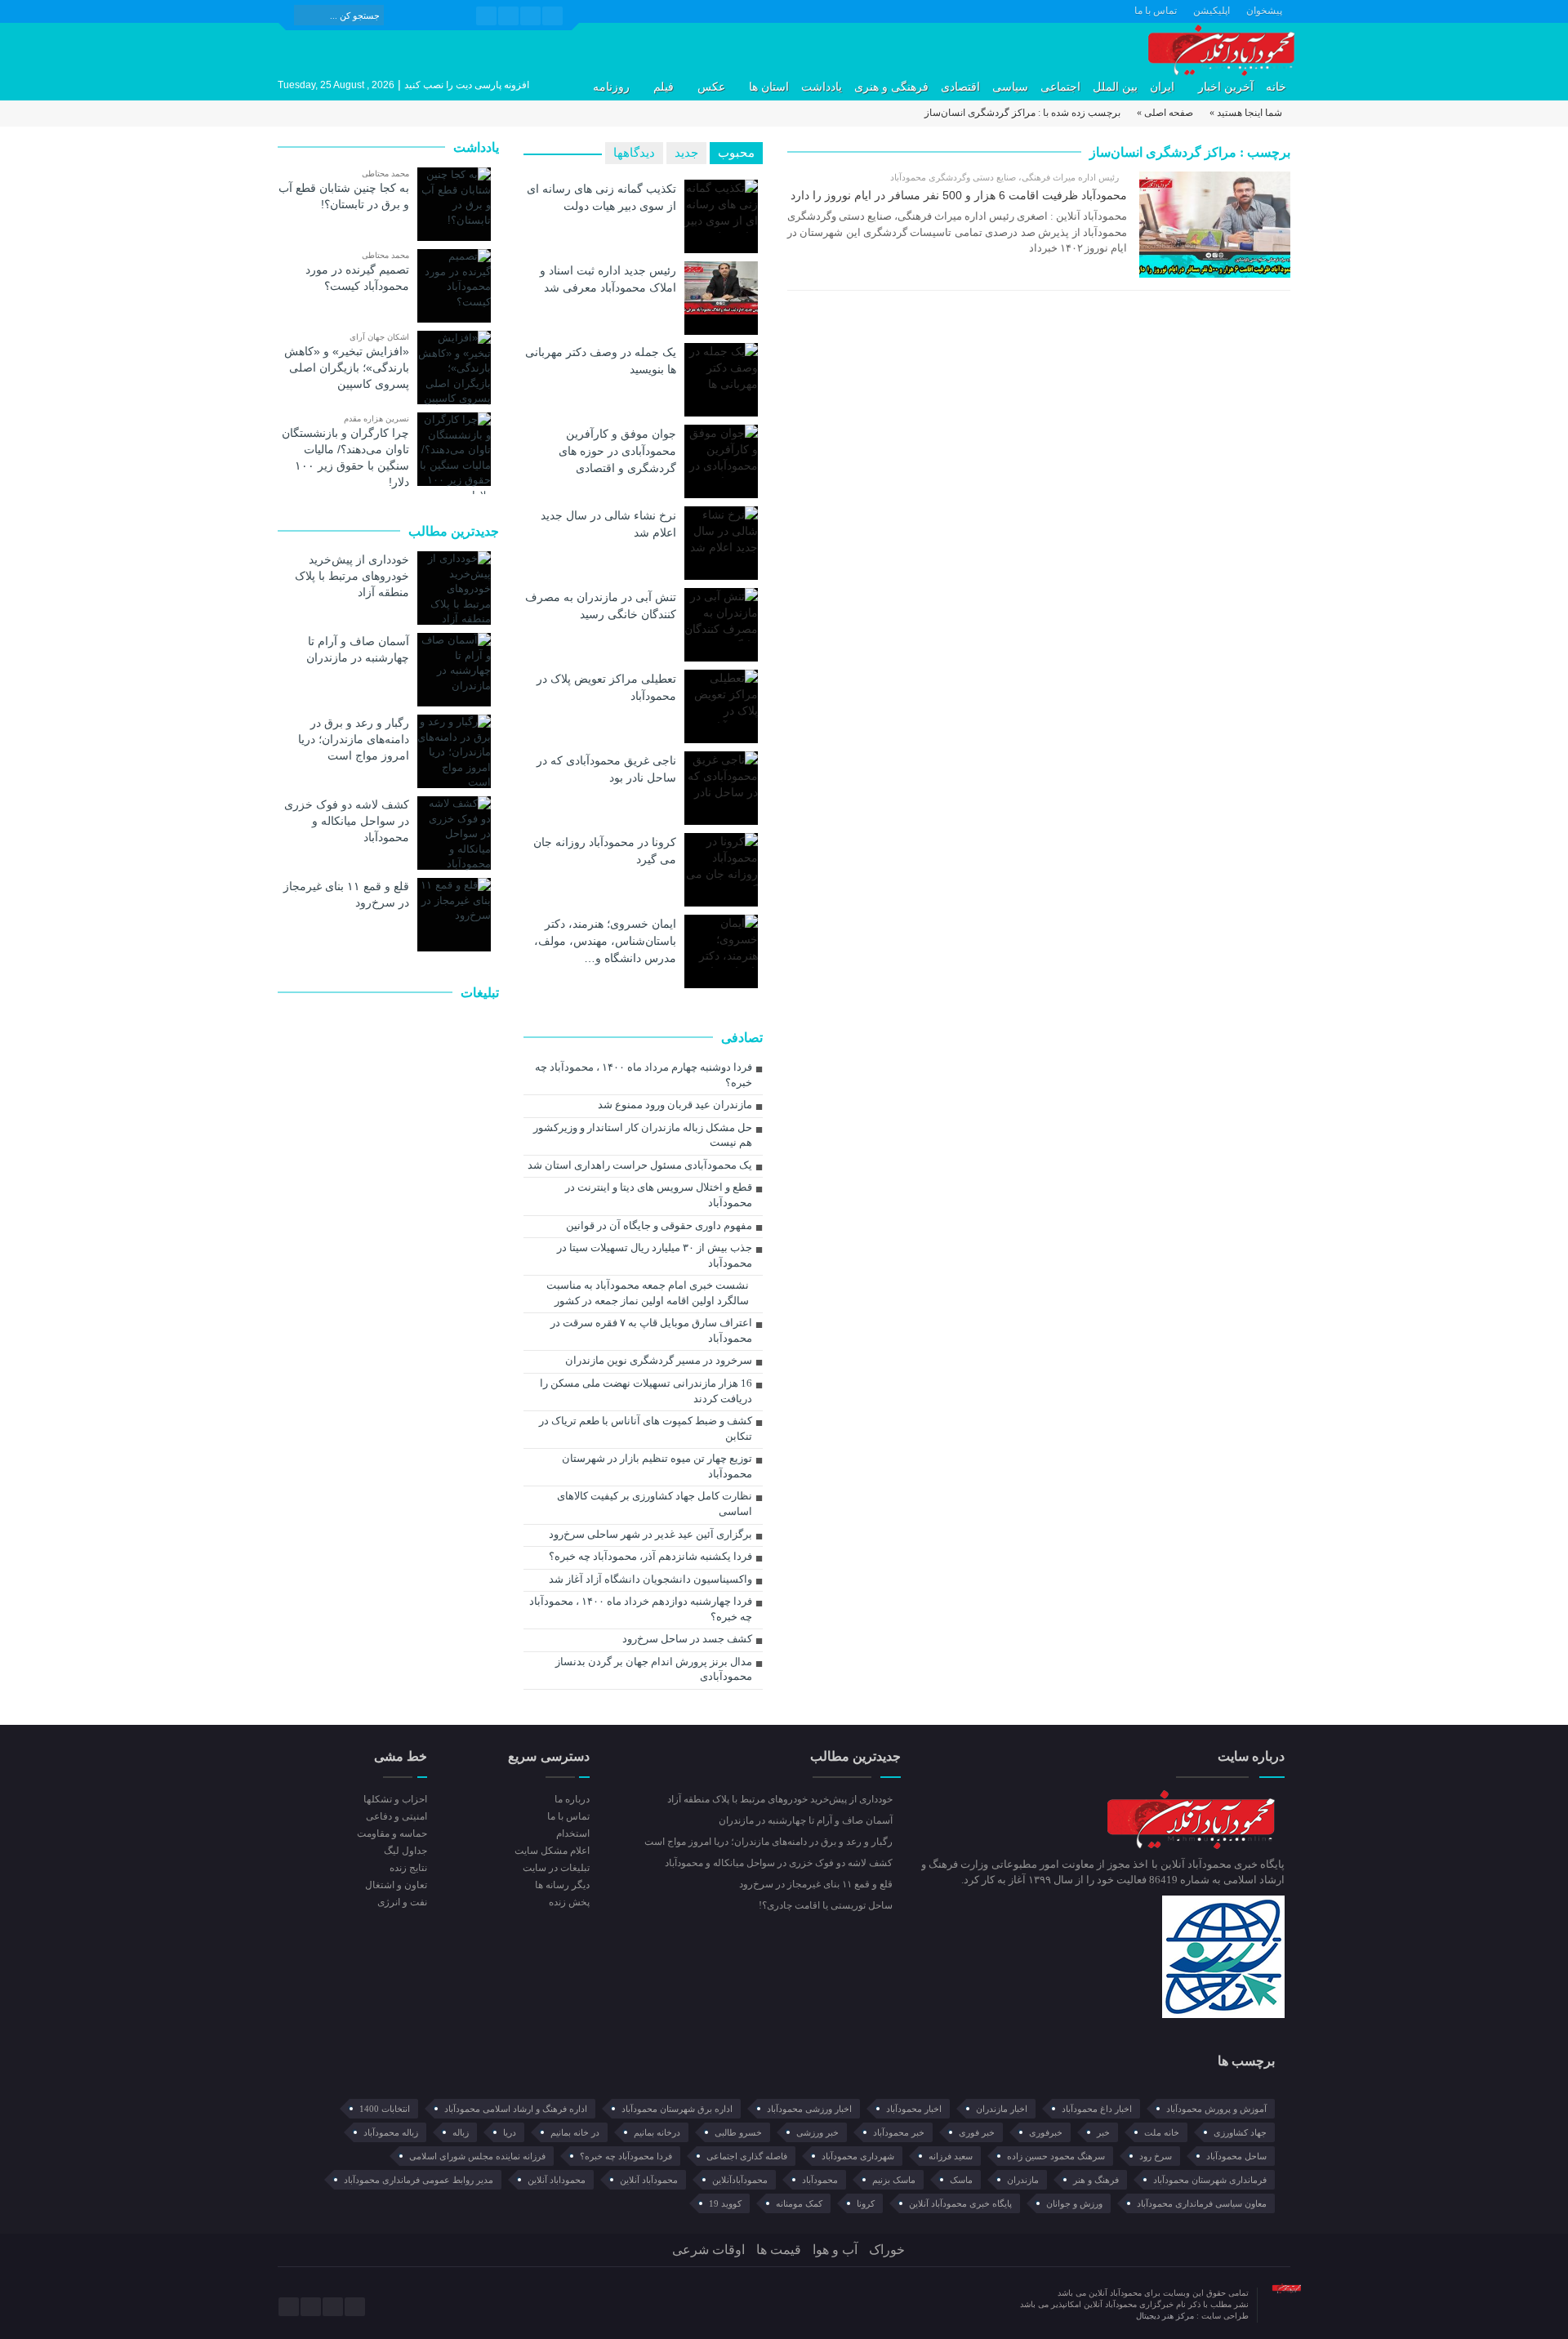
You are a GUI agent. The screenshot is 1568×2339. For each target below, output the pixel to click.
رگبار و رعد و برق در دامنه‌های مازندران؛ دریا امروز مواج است (354, 739)
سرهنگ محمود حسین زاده (1056, 2156)
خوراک (887, 2250)
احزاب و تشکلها (395, 1799)
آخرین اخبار (1226, 87)
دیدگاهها (634, 153)
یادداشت (822, 87)
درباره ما (572, 1799)
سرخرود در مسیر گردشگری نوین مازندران (659, 1360)
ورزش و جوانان (1074, 2203)
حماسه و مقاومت (392, 1833)
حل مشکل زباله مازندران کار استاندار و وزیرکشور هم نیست (643, 1135)
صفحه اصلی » (1165, 113)
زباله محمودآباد (391, 2132)
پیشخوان (1264, 11)
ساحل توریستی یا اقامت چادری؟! (827, 1905)
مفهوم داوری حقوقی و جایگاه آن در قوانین (659, 1225)
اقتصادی (960, 87)
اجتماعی (1060, 87)
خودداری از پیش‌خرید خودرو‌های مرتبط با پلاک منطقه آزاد (352, 576)
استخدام (572, 1833)
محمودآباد (820, 2180)
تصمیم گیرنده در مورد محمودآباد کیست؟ (357, 278)
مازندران (1023, 2180)
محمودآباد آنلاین (649, 2180)
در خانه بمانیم (575, 2132)
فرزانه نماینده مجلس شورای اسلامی (477, 2156)
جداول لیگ (405, 1851)
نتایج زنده (408, 1868)
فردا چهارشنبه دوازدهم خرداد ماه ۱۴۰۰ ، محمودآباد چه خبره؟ (641, 1609)
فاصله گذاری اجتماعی (747, 2156)
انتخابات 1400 (385, 2109)
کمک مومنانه (799, 2203)
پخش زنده (569, 1902)
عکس (711, 87)
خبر (1103, 2132)
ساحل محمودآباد (1236, 2156)
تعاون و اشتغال (396, 1885)
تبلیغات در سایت (556, 1868)
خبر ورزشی (817, 2132)
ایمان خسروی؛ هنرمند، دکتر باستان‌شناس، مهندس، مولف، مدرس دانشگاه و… (605, 941)
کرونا (866, 2203)
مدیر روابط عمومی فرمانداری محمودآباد (419, 2180)
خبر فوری (977, 2132)
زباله (461, 2132)
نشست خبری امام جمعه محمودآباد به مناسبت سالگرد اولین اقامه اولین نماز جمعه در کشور (648, 1293)
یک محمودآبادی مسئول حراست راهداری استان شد (640, 1165)
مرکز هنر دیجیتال (1166, 2316)
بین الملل (1115, 87)
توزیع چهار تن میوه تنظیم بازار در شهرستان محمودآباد (657, 1466)
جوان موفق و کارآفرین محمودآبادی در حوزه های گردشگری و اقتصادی (617, 451)
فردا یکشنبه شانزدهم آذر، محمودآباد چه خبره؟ (650, 1556)
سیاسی (1010, 87)
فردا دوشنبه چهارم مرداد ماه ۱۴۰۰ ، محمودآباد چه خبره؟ (644, 1075)
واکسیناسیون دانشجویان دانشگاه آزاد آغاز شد (650, 1579)
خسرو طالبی (738, 2132)
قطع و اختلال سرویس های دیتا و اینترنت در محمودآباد (659, 1195)
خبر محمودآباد (899, 2132)
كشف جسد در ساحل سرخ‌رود (687, 1639)
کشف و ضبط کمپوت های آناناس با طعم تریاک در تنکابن (646, 1428)
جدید (686, 153)
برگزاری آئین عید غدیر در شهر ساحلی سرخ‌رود (650, 1534)
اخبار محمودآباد (914, 2109)
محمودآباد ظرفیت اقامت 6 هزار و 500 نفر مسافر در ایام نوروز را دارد (959, 195)
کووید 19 (725, 2203)
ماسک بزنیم (894, 2180)
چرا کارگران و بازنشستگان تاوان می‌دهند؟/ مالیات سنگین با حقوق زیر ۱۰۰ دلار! (345, 457)
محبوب (736, 153)
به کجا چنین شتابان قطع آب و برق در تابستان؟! (344, 196)
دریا (510, 2132)
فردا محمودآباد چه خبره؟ (626, 2156)
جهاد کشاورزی (1240, 2132)
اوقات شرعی (708, 2250)
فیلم (664, 87)
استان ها (769, 87)
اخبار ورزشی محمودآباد (809, 2109)
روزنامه (611, 87)
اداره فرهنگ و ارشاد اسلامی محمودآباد (516, 2109)
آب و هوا (835, 2250)
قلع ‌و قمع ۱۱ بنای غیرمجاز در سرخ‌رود (346, 894)
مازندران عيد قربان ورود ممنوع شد (675, 1105)
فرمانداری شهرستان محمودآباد (1210, 2180)
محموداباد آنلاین (557, 2180)
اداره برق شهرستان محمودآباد (677, 2109)
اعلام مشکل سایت (552, 1851)
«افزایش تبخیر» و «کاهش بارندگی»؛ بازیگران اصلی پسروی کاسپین (347, 368)
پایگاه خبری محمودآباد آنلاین (960, 2203)
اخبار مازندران (1002, 2109)
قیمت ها (779, 2250)
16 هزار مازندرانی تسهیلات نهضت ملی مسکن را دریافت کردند (646, 1391)
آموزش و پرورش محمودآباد (1216, 2109)
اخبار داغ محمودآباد (1097, 2109)
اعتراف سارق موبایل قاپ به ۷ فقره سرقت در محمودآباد (651, 1330)
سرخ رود (1156, 2156)
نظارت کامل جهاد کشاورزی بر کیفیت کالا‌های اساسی (655, 1504)
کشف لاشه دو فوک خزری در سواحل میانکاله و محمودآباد (347, 821)
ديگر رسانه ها (562, 1885)
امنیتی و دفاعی (396, 1816)
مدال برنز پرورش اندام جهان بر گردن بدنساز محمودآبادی (654, 1669)
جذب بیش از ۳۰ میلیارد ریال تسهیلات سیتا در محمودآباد (655, 1255)
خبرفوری (1046, 2132)
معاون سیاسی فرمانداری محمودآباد (1202, 2203)
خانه (1276, 87)
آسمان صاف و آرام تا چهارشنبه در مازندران (358, 649)
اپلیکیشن (1212, 11)
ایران (1162, 87)
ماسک (961, 2180)
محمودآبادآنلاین (740, 2180)
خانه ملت (1162, 2132)
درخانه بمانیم (657, 2132)
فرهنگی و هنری (891, 87)
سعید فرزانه (951, 2156)
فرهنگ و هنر (1096, 2180)
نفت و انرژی (402, 1902)
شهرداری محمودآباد (858, 2156)
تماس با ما (1156, 11)
